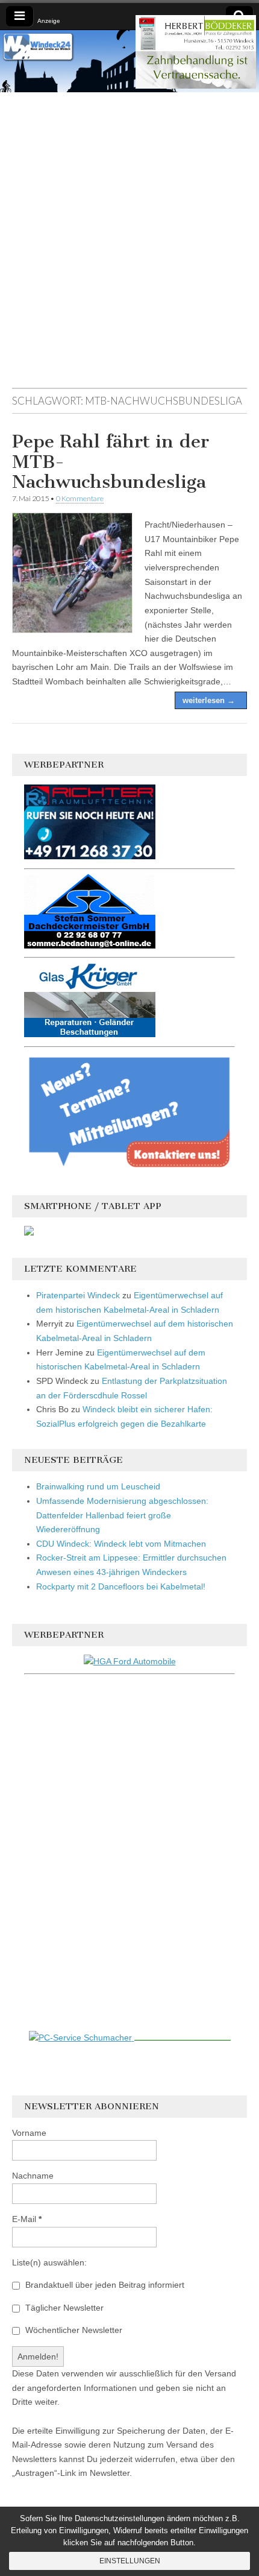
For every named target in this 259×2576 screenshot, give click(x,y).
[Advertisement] (129, 246)
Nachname (33, 2176)
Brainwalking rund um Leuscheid (98, 1486)
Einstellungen (130, 2561)
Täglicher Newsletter (63, 2308)
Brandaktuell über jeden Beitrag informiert (104, 2285)
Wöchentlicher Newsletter (73, 2330)
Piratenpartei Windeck (78, 1295)
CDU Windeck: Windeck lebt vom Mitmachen (121, 1544)
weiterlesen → (209, 700)
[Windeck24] (129, 61)
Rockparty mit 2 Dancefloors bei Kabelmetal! (121, 1586)
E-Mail (27, 2219)
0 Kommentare (80, 498)
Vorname (29, 2133)
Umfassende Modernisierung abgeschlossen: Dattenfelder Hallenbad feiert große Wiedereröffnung (122, 1515)
